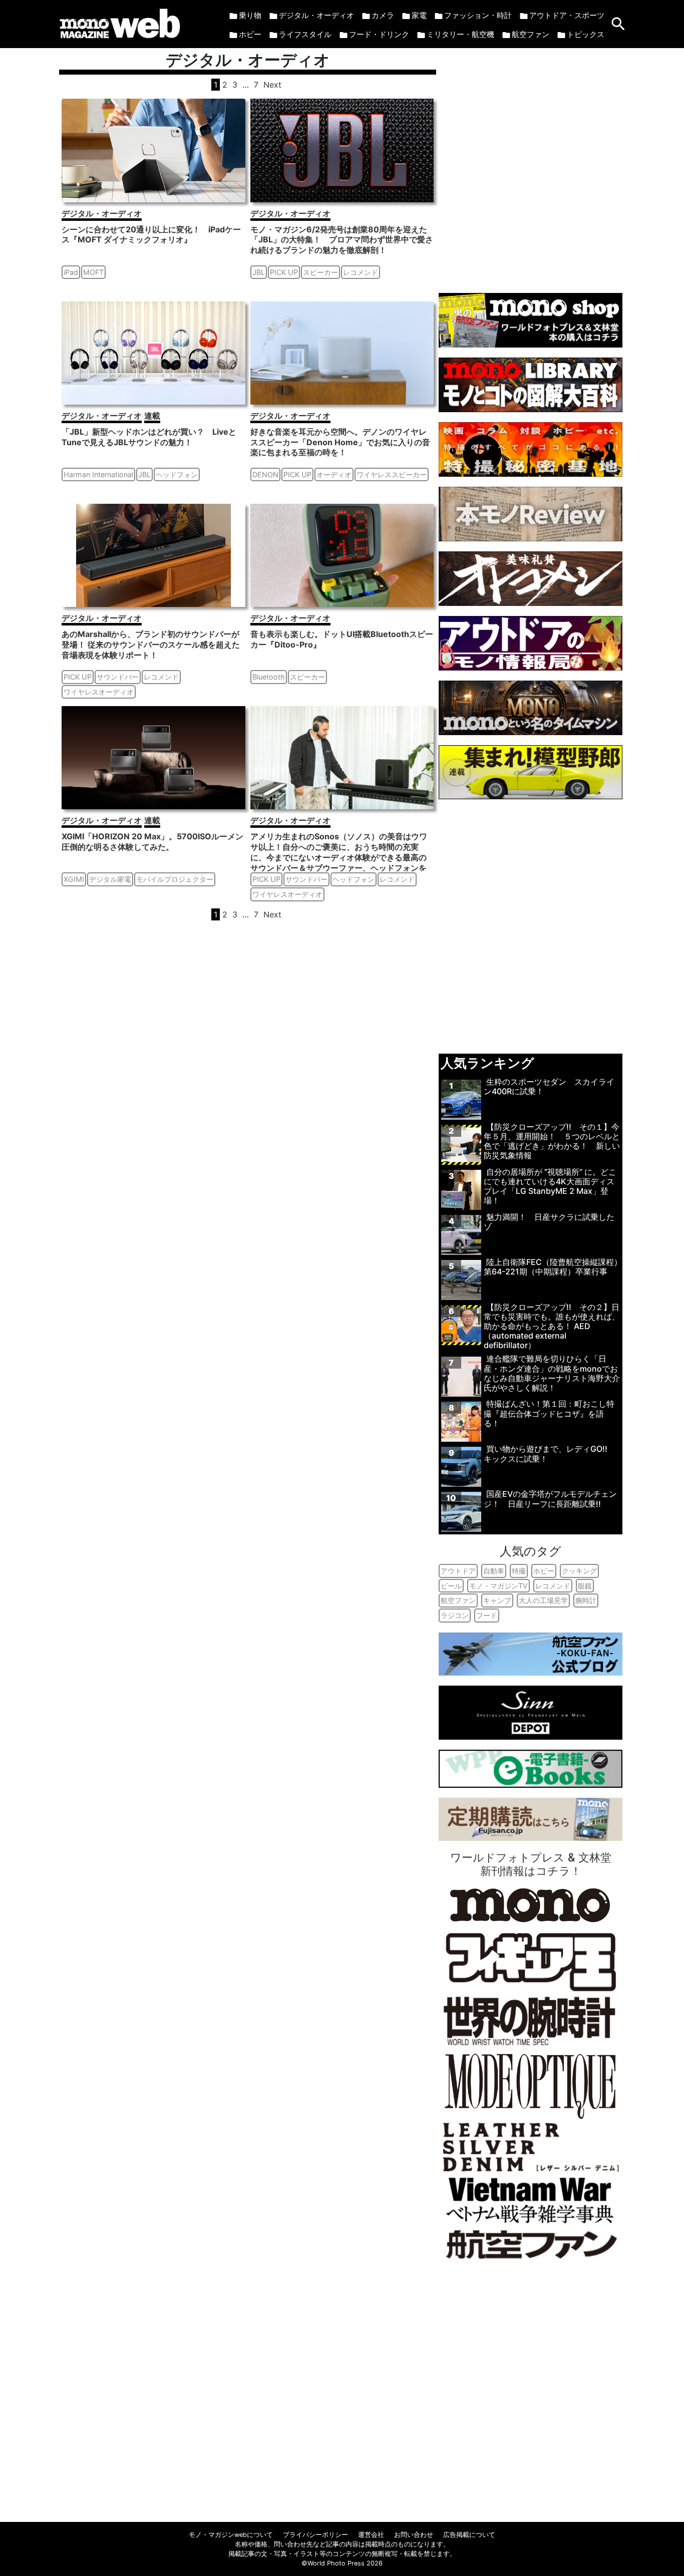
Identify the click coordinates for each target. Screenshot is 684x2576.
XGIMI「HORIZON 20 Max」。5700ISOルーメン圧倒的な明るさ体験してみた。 (152, 842)
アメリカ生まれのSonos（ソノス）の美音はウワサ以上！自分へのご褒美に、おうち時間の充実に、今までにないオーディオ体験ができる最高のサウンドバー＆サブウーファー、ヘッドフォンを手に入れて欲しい (339, 857)
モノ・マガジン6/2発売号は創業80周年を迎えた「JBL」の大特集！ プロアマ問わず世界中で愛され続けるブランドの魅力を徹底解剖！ (342, 240)
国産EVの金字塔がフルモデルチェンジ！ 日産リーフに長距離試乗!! (550, 1499)
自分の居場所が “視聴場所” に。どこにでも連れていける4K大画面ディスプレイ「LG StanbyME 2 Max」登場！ (550, 1186)
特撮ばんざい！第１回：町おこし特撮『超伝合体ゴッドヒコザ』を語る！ (549, 1413)
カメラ (383, 15)
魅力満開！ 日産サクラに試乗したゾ (549, 1222)
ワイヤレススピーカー (392, 474)
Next (272, 85)
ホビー (250, 34)
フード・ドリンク (379, 34)
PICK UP (284, 272)
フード (487, 1615)
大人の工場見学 (543, 1600)
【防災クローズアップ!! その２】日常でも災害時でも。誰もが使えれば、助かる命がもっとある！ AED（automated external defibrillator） (552, 1326)
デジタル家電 (110, 879)
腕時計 (586, 1600)
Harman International (98, 474)
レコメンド (361, 272)
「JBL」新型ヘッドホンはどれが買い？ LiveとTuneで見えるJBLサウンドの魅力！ (149, 437)
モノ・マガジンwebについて (231, 2535)
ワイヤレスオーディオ (99, 692)
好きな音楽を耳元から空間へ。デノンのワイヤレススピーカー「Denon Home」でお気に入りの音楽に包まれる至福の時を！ (340, 442)
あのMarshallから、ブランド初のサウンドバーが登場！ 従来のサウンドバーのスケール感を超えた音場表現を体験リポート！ (151, 645)
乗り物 (250, 15)
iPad (71, 272)
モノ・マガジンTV (498, 1586)
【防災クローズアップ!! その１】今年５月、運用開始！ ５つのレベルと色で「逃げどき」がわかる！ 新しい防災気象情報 (552, 1141)
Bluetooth (269, 677)
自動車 (494, 1571)
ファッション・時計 (478, 15)
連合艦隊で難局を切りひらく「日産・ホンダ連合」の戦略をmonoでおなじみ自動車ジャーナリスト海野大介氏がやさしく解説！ (552, 1373)
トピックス (586, 34)
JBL (259, 272)
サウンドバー (118, 677)
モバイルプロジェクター (175, 879)
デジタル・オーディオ (316, 15)
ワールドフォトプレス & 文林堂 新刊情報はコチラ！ (531, 1864)
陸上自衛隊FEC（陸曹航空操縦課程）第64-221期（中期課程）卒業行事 (553, 1267)
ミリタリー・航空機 (460, 34)
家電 (419, 15)
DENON (265, 474)
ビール (451, 1586)
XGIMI (74, 879)
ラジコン (455, 1615)
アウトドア (458, 1571)
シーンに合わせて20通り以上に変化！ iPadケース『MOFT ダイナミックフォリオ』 (151, 235)
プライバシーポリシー (315, 2535)
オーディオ (334, 474)
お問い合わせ (414, 2535)
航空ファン (531, 34)
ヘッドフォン (177, 474)
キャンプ (497, 1600)
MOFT (93, 272)
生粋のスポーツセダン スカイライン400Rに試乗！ (549, 1086)
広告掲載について (469, 2535)
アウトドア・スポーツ (567, 15)
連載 (152, 416)
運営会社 (371, 2535)
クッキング (579, 1571)
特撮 (519, 1571)
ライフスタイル (305, 34)
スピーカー (320, 272)
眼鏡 (585, 1586)
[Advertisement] (531, 166)
